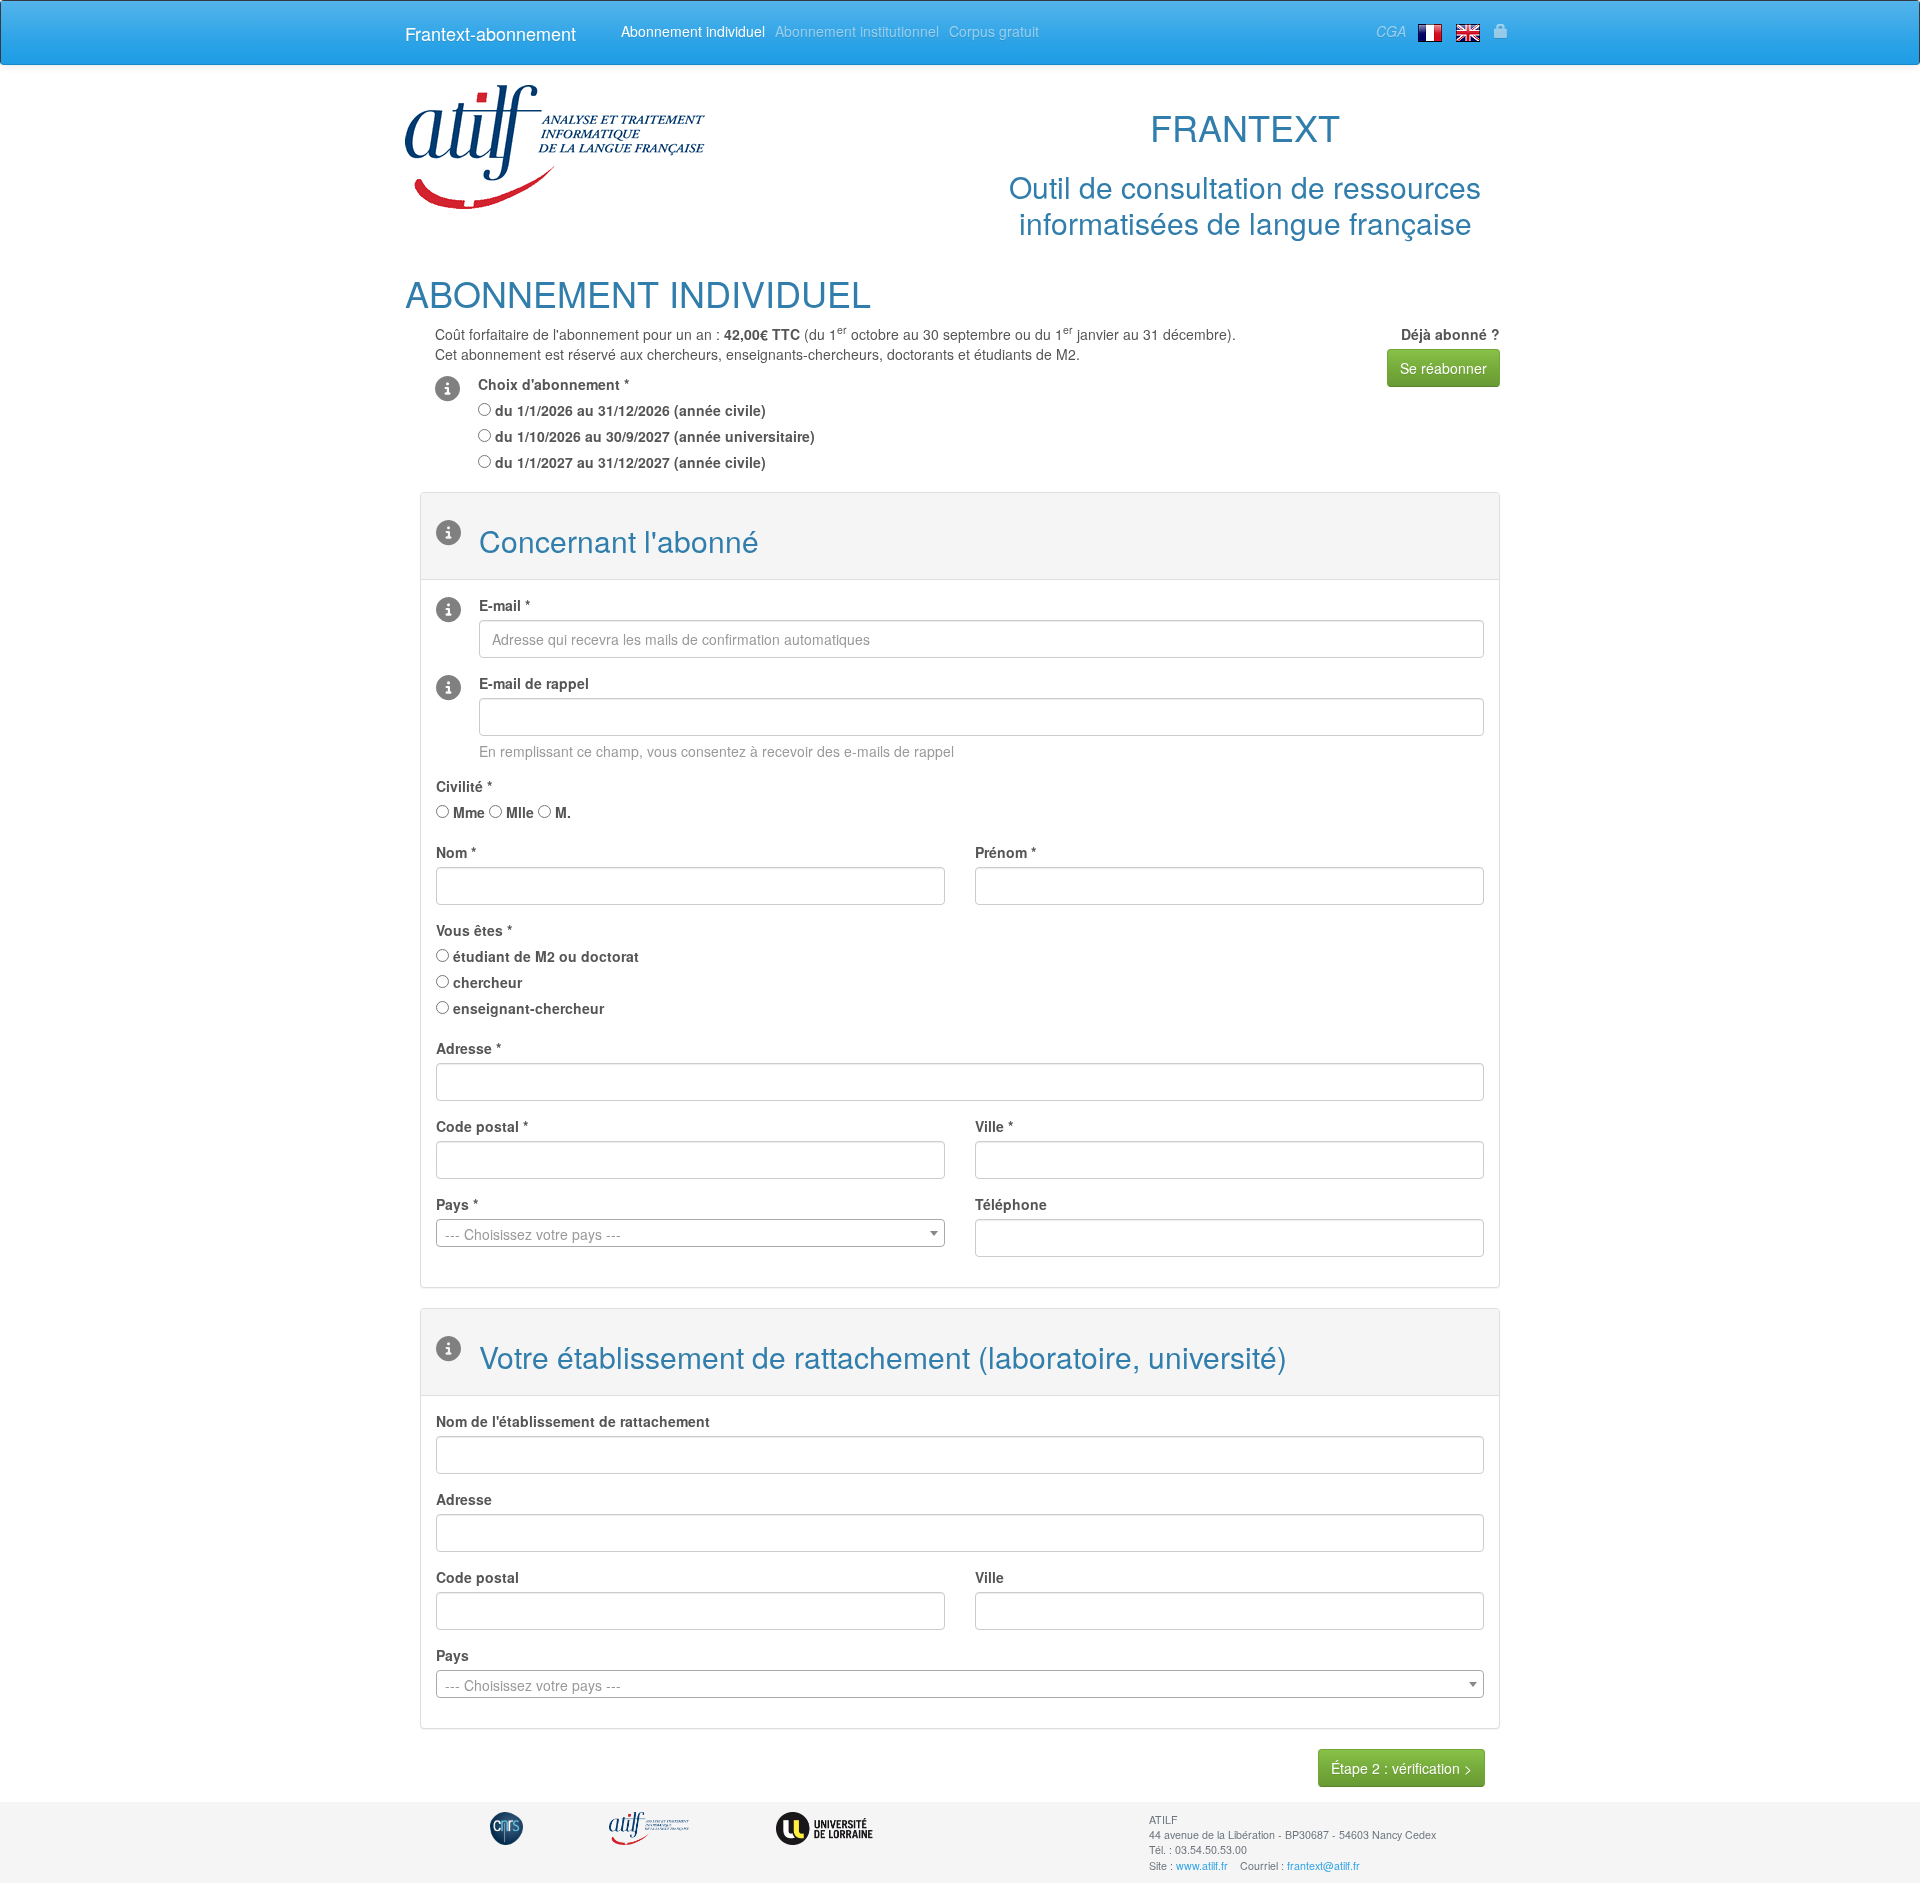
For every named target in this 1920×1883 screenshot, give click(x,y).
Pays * (457, 1204)
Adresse (464, 1499)
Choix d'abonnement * (553, 384)
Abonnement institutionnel (857, 31)
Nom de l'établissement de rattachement (573, 1421)
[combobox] (690, 1233)
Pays (452, 1655)
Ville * (994, 1126)
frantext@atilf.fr (1323, 1865)
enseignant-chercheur (526, 1008)
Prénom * (1005, 852)
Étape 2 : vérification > (1401, 1768)
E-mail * (504, 605)
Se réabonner (1443, 368)
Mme (467, 812)
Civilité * (464, 786)
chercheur (485, 982)
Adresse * (468, 1048)
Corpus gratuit (994, 31)
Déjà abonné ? (1450, 334)
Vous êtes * (474, 930)
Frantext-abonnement (490, 33)
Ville (989, 1577)
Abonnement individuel (693, 31)
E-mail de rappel (534, 683)
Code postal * (482, 1126)
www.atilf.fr (1202, 1865)
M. (561, 812)
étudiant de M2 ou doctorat (544, 956)
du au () (628, 410)
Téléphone (1011, 1204)
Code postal (477, 1577)
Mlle (518, 812)
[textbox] (690, 1234)
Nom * (456, 852)
